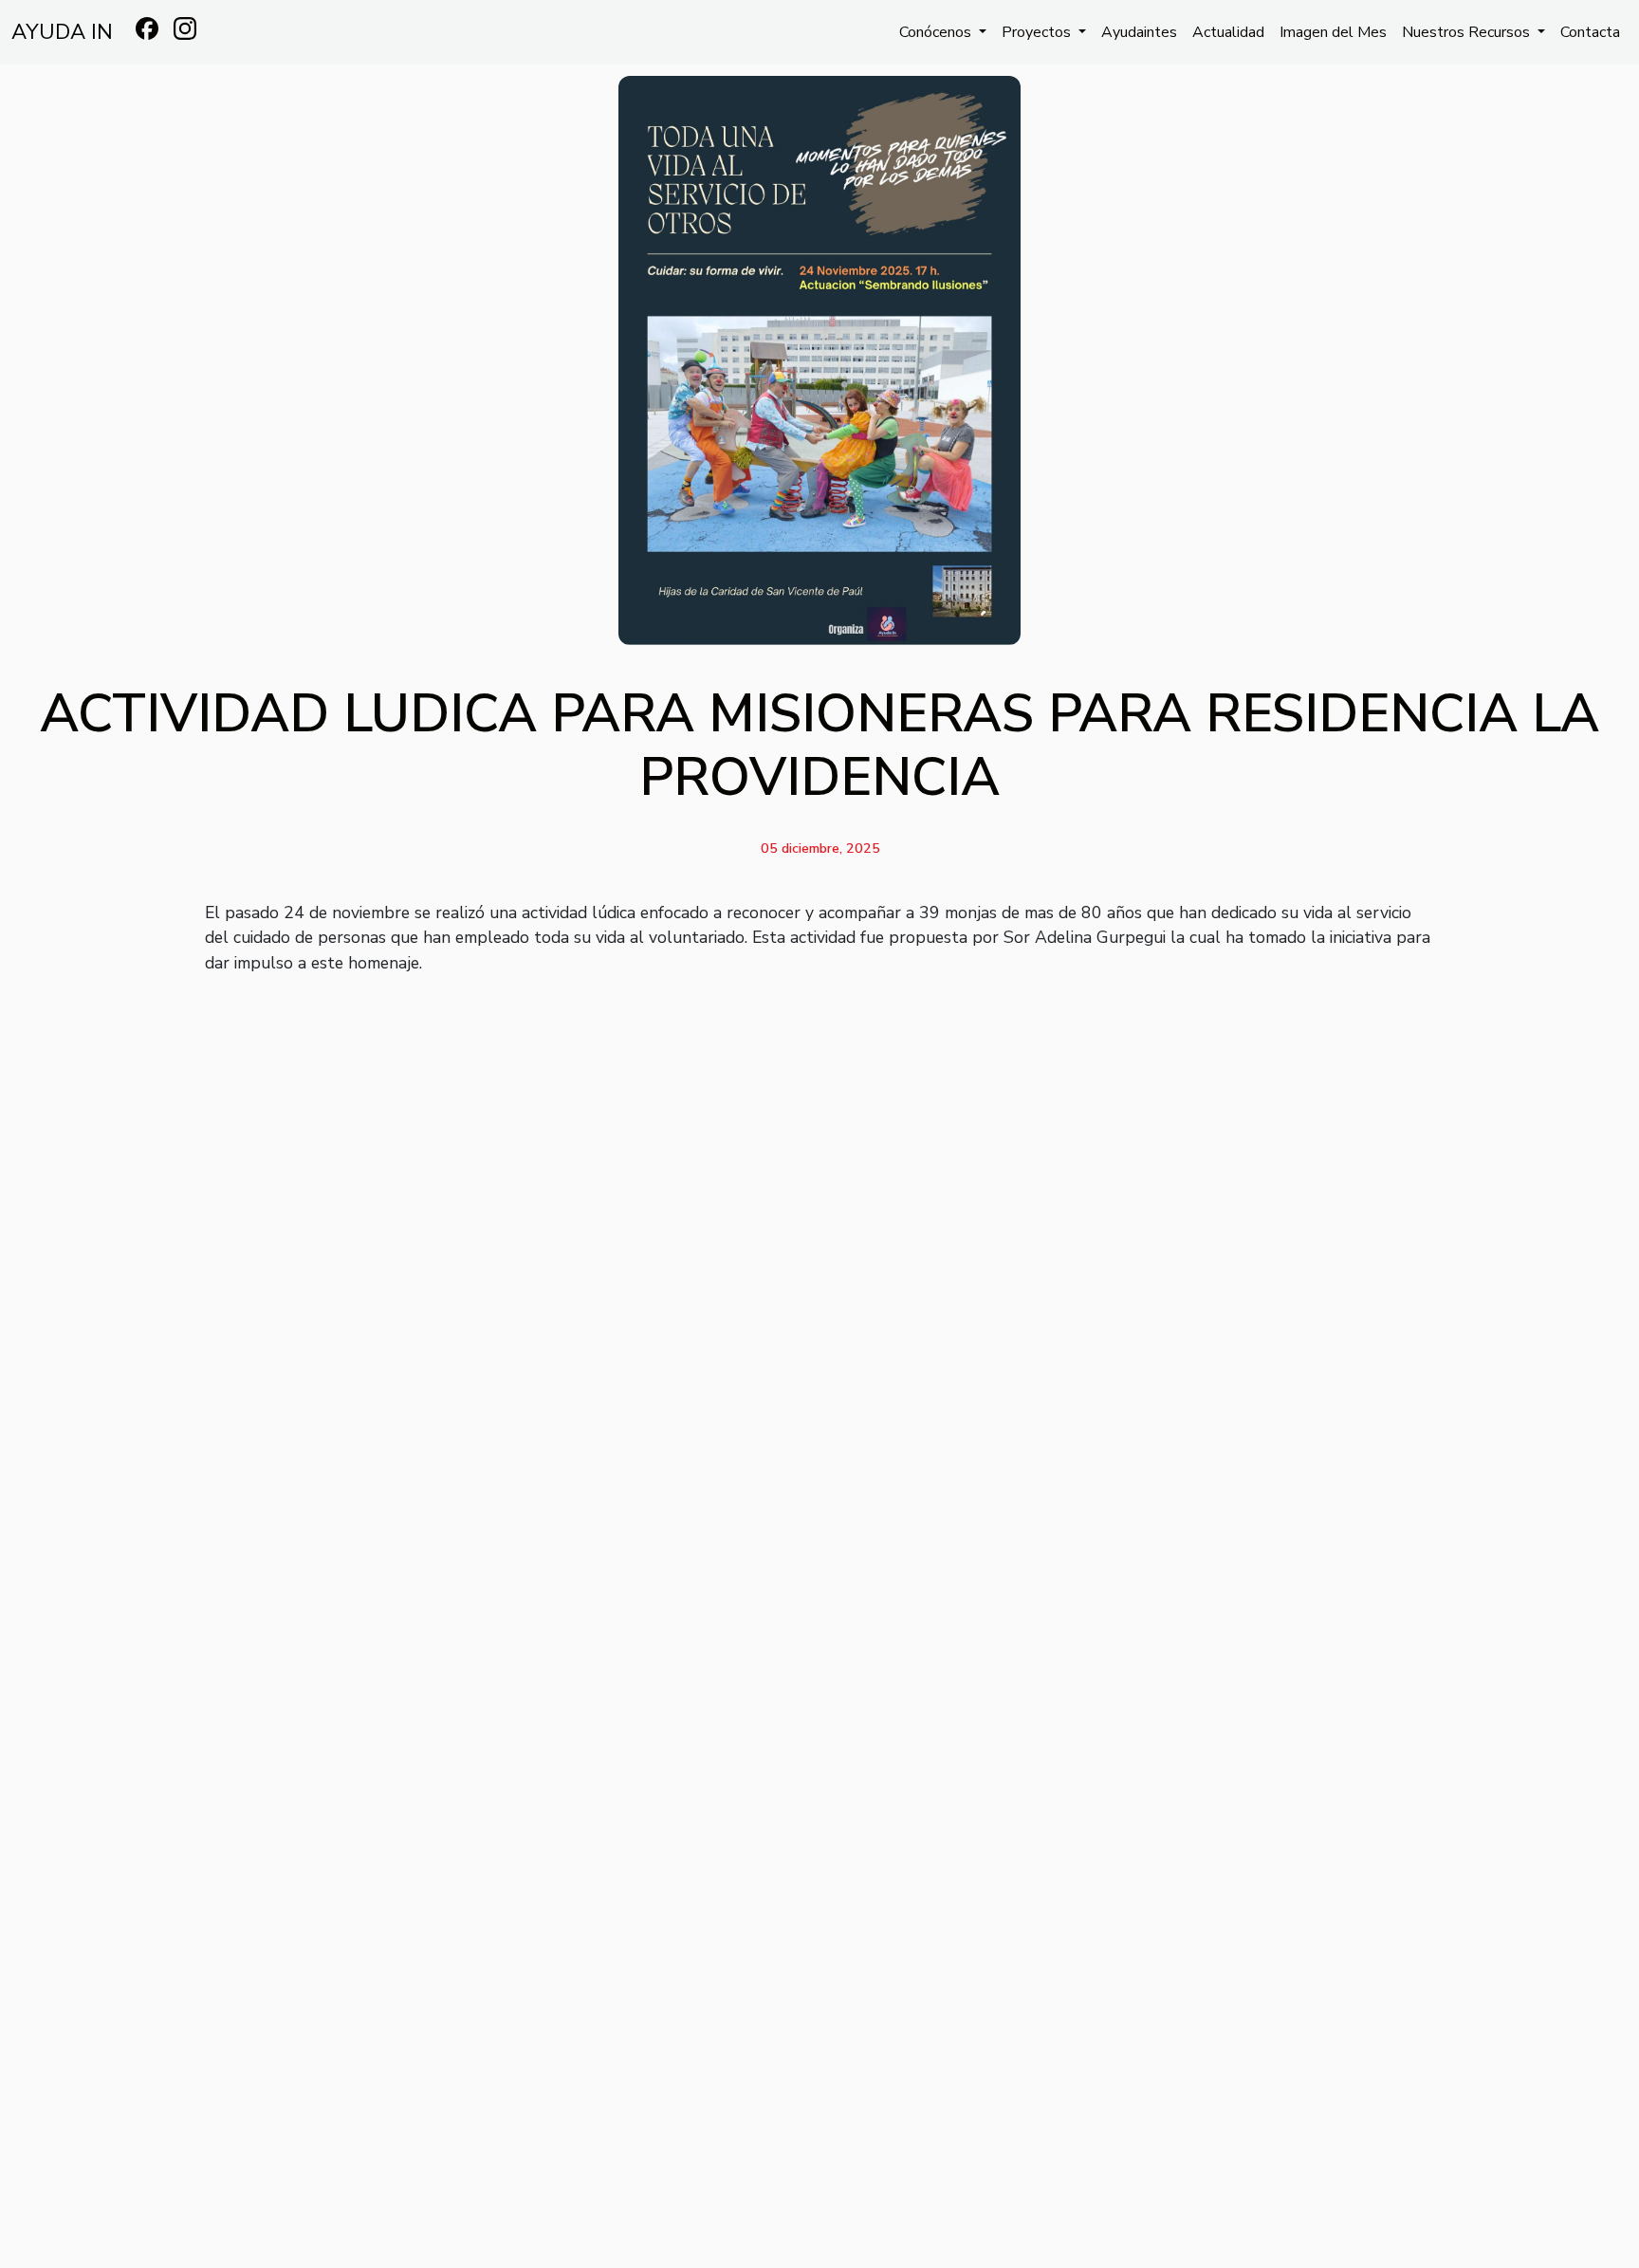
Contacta (1590, 32)
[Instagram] (185, 28)
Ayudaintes (1139, 32)
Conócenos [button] (937, 32)
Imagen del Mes (1333, 32)
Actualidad (1228, 32)
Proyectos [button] (1038, 32)
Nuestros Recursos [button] (1468, 32)
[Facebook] (147, 28)
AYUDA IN (62, 32)
